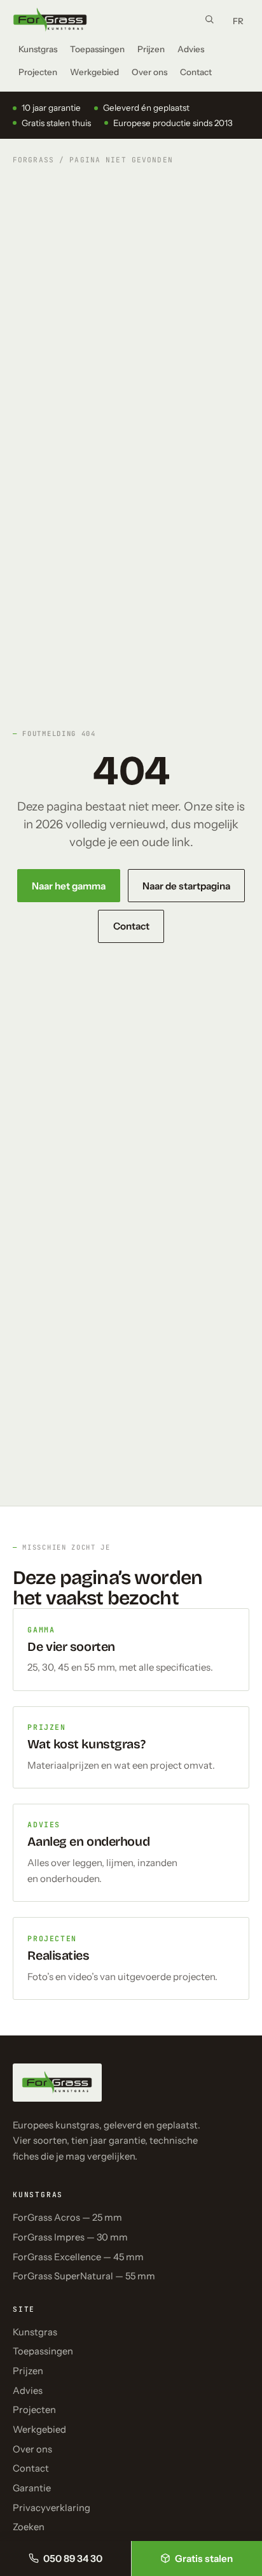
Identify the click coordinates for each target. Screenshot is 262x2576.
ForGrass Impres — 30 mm (70, 2237)
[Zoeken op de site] (209, 19)
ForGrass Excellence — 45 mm (78, 2257)
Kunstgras (38, 49)
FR (238, 21)
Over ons (149, 72)
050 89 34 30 (73, 2558)
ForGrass (33, 160)
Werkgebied (94, 72)
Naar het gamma (69, 886)
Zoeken (29, 2527)
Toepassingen (97, 49)
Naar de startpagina (186, 886)
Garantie (32, 2488)
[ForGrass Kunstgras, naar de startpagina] (50, 20)
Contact (196, 72)
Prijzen (151, 49)
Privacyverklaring (52, 2508)
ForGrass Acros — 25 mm (67, 2218)
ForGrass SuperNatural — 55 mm (84, 2276)
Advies (191, 49)
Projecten (38, 72)
